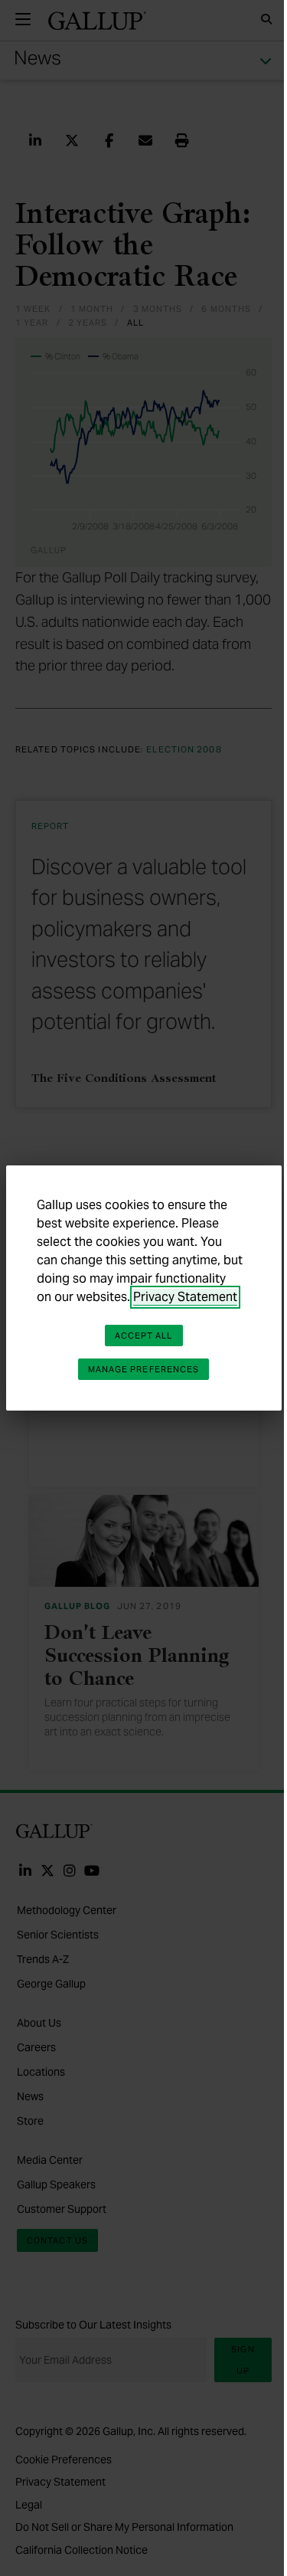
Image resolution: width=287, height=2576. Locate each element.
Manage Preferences (144, 1369)
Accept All (144, 1336)
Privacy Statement (185, 1297)
